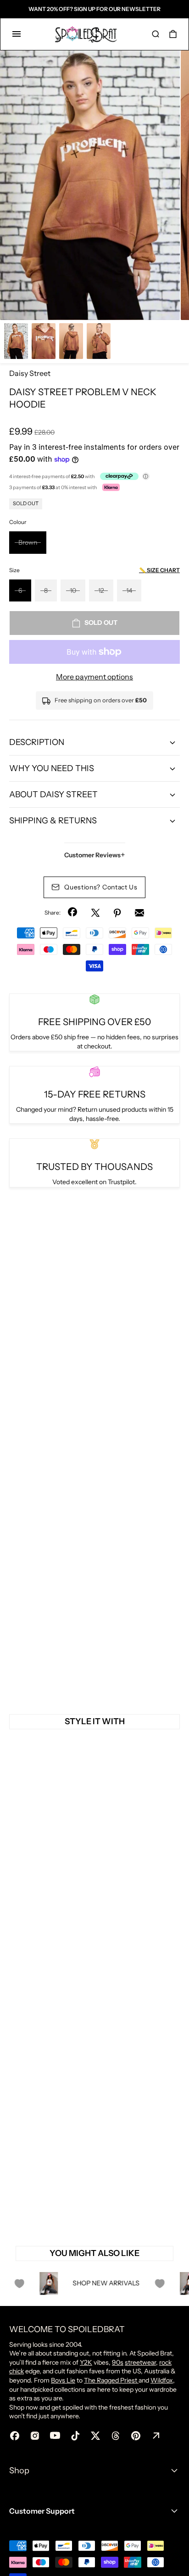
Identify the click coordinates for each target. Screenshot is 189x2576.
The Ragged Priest (111, 2380)
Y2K (86, 2362)
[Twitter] (95, 913)
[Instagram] (35, 2436)
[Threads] (116, 2436)
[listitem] (90, 185)
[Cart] (173, 34)
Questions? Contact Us (101, 887)
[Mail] (139, 913)
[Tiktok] (75, 2436)
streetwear (140, 2362)
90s (118, 2362)
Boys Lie (63, 2380)
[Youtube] (55, 2436)
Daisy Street (30, 373)
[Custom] (156, 2436)
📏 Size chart (159, 570)
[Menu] (17, 34)
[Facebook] (73, 913)
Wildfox (162, 2380)
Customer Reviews (95, 855)
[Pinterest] (117, 913)
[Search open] (156, 34)
